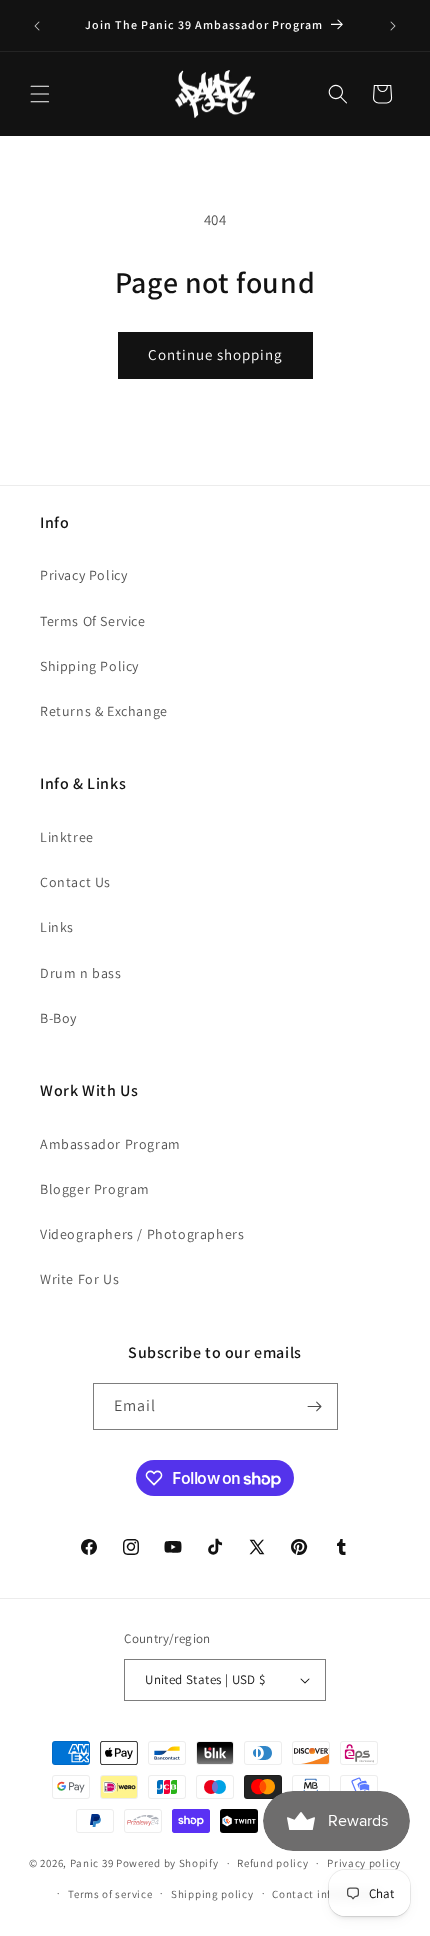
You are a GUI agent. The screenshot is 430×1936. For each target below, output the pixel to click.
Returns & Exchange (104, 711)
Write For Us (79, 1279)
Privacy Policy (83, 575)
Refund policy (272, 1863)
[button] (40, 94)
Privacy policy (364, 1863)
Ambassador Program (110, 1144)
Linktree (67, 837)
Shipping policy (212, 1894)
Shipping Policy (89, 666)
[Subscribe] (315, 1406)
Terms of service (110, 1894)
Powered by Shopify (167, 1863)
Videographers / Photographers (142, 1234)
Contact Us (75, 882)
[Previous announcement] (37, 26)
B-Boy (58, 1018)
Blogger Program (95, 1189)
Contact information (326, 1894)
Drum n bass (81, 973)
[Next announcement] (393, 26)
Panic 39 (92, 1863)
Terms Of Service (93, 621)
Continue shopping (215, 354)
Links (57, 927)
